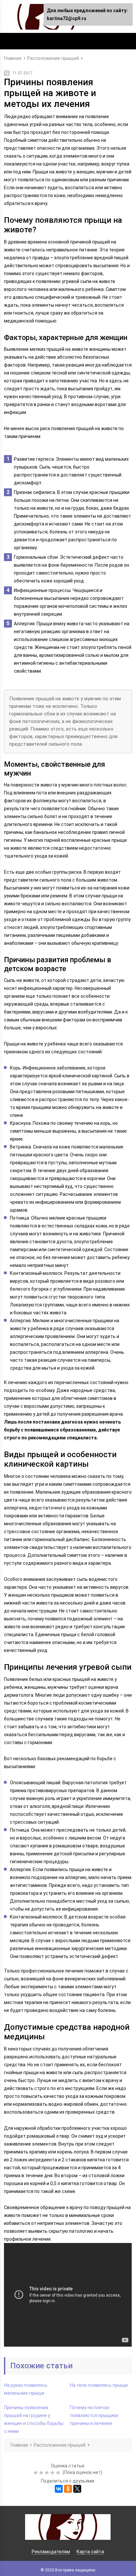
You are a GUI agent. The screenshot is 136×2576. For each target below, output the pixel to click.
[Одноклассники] (68, 2489)
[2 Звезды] (42, 2473)
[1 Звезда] (36, 2473)
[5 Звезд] (59, 2473)
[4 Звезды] (53, 2473)
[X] (77, 2489)
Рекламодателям (51, 2552)
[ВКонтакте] (59, 2489)
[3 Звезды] (48, 2473)
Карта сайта (90, 2552)
